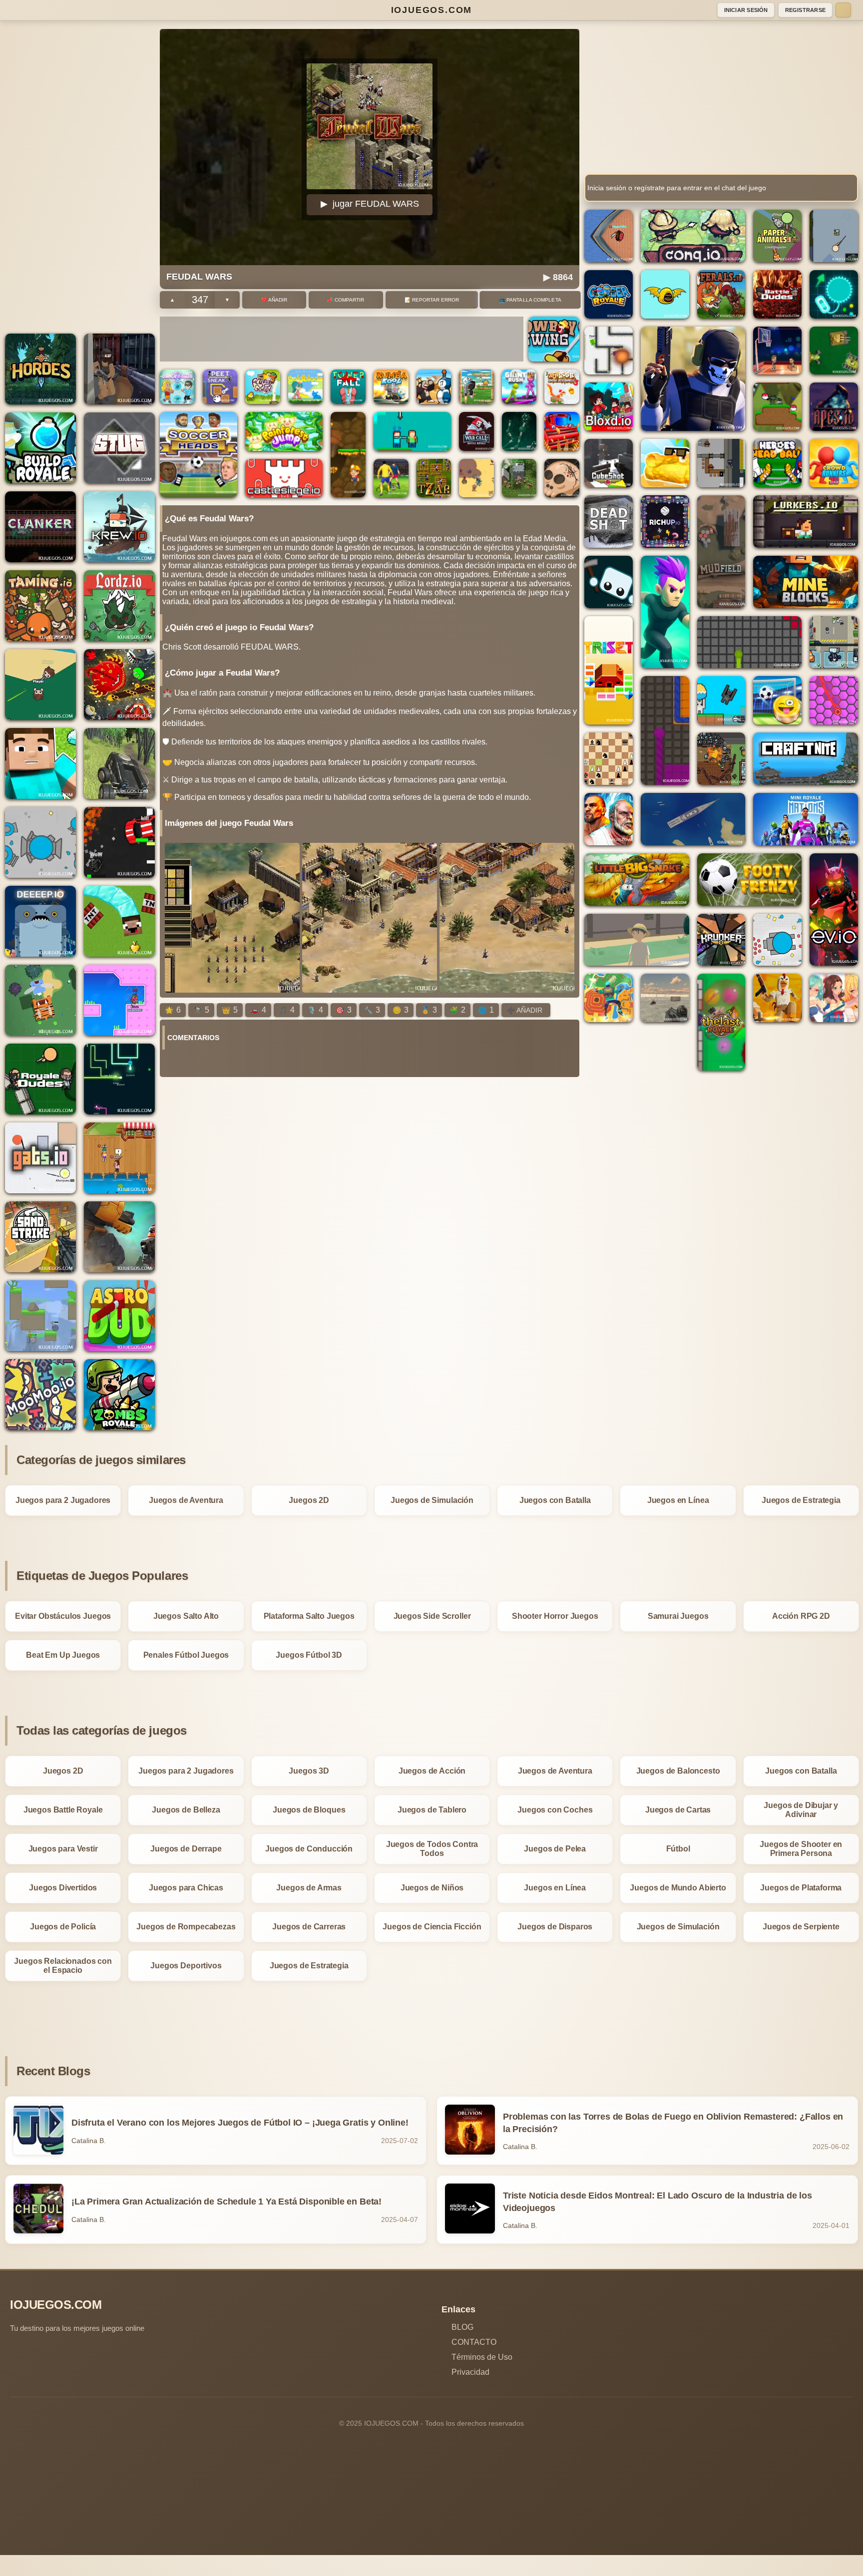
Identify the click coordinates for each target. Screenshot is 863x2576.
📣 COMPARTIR (346, 300)
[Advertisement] (80, 179)
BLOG (462, 2327)
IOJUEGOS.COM (432, 10)
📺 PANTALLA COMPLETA (530, 300)
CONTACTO (474, 2342)
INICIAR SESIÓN (746, 10)
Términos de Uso (482, 2357)
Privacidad (470, 2372)
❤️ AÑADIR (274, 300)
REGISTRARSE (805, 10)
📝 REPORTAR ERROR (432, 300)
